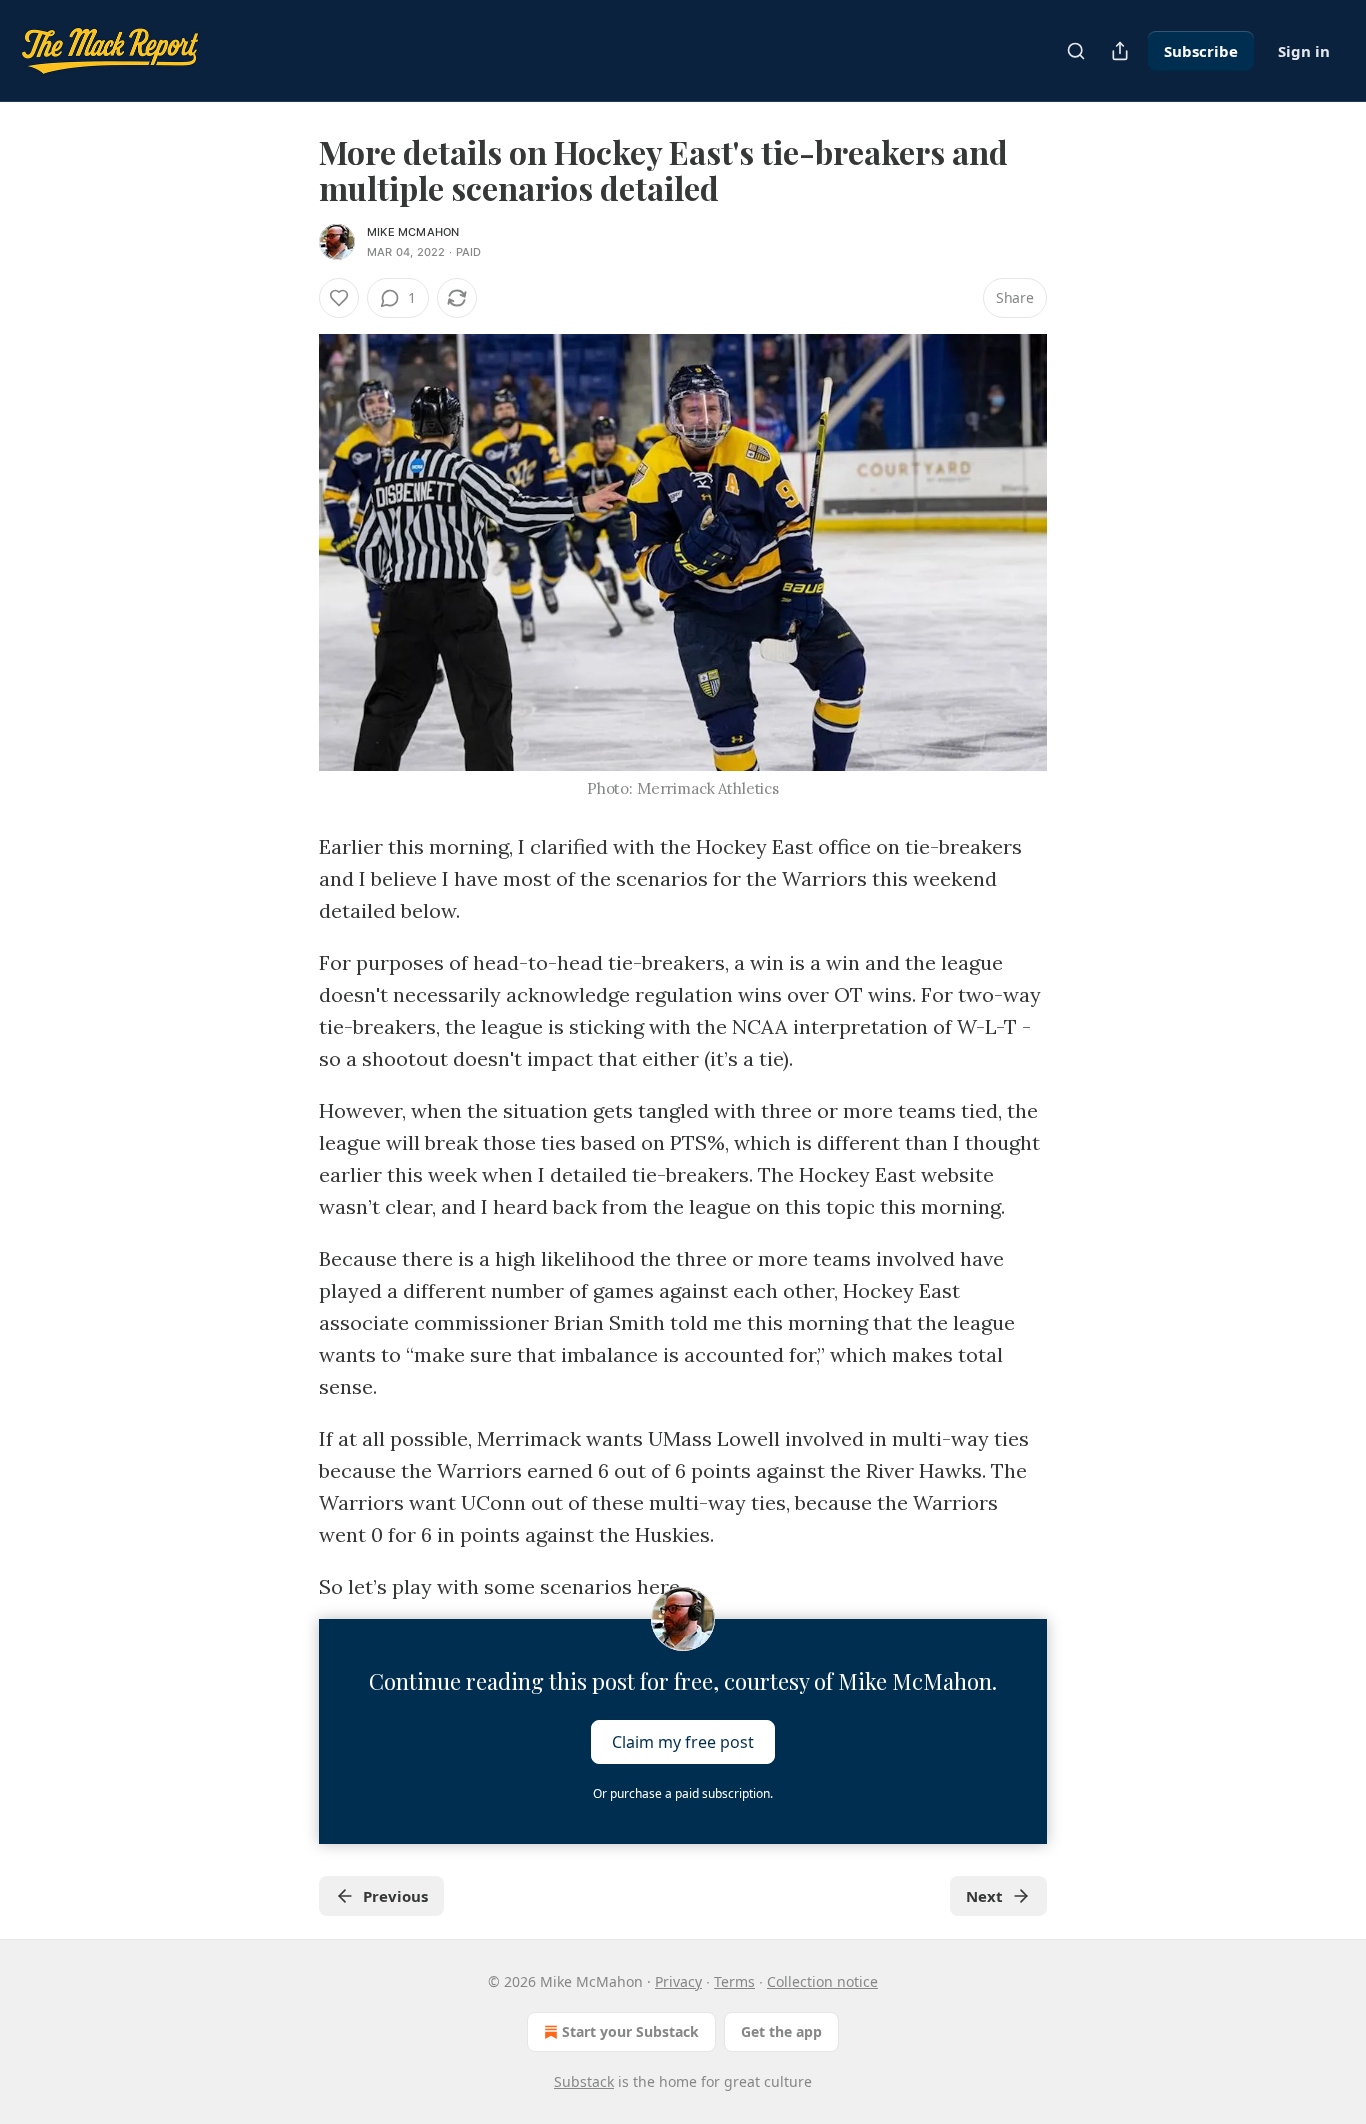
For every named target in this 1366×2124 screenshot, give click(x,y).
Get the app (781, 2031)
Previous (395, 1896)
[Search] (1076, 51)
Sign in (1304, 51)
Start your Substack (630, 2031)
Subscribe (1201, 51)
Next (984, 1896)
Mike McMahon (413, 232)
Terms (734, 1981)
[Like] (339, 298)
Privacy (678, 1981)
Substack (584, 2081)
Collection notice (822, 1981)
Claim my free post (683, 1742)
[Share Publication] (1120, 51)
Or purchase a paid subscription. (683, 1793)
